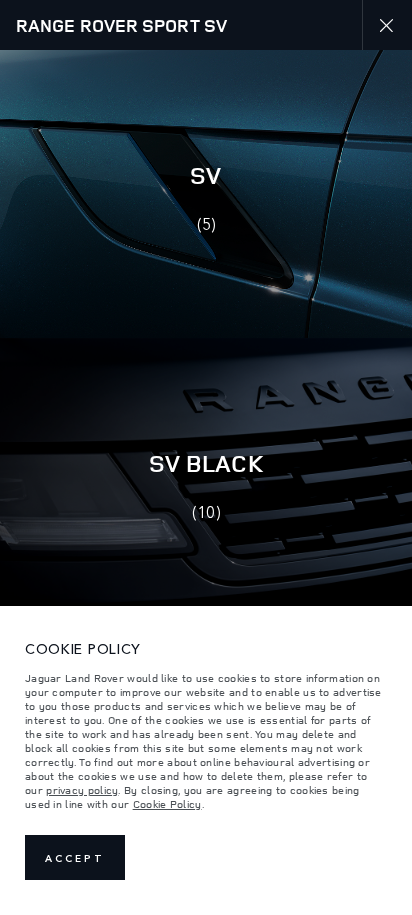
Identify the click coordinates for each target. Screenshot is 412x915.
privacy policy (82, 790)
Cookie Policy (167, 804)
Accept (75, 858)
